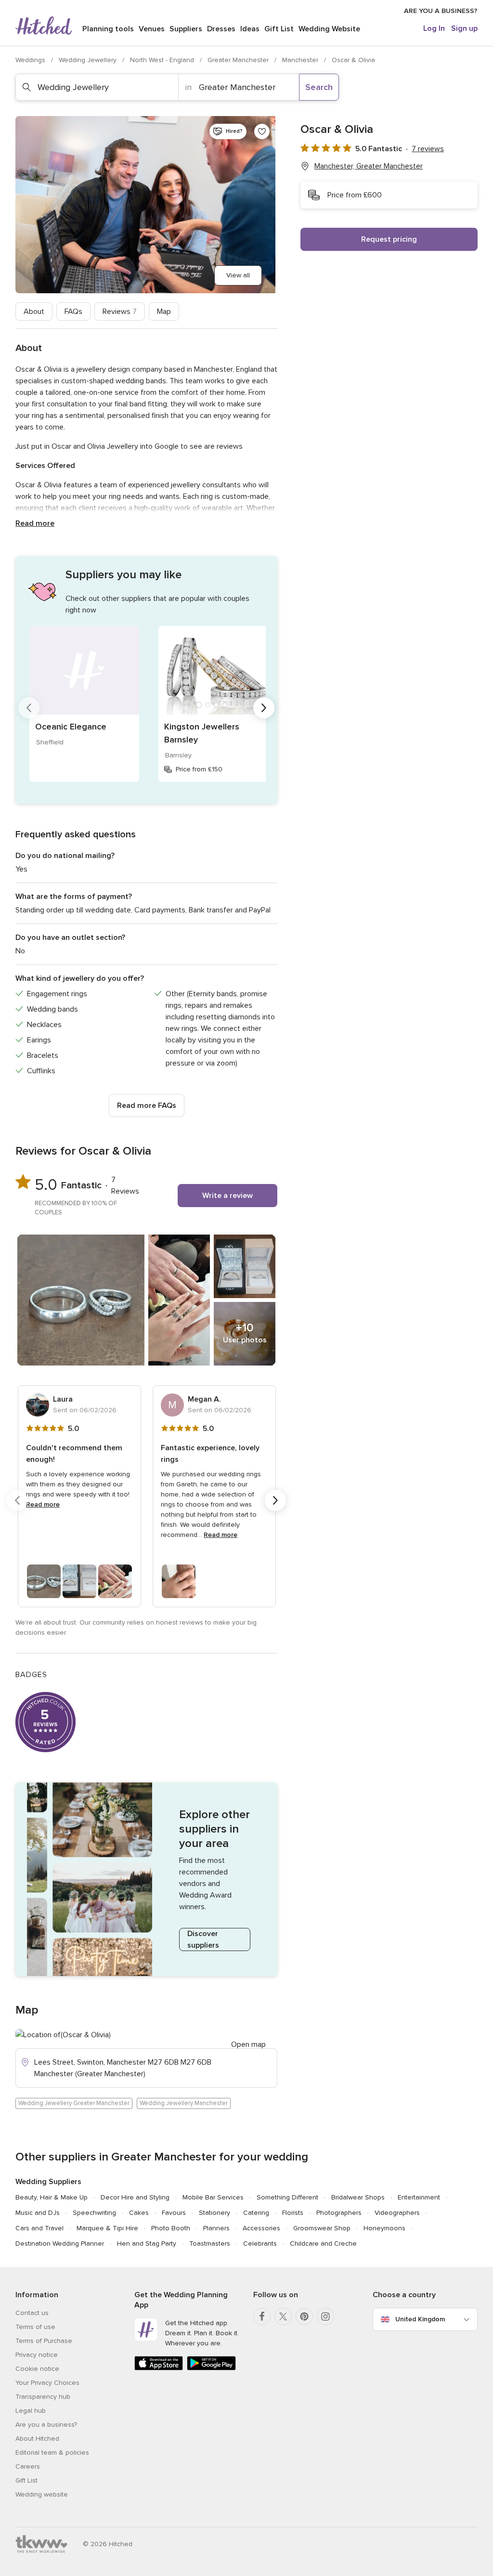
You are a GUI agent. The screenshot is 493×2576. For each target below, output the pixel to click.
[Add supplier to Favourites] (262, 131)
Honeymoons (384, 2228)
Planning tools (108, 29)
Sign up (464, 28)
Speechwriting (94, 2213)
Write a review (227, 1196)
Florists (293, 2213)
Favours (174, 2213)
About (34, 312)
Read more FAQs (147, 1106)
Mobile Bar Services (213, 2197)
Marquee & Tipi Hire (107, 2228)
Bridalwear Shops (358, 2197)
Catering (256, 2213)
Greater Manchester (239, 60)
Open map (248, 2044)
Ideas (250, 29)
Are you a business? (46, 2425)
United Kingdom (420, 2319)
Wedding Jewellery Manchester (184, 2103)
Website (329, 29)
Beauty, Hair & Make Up (52, 2197)
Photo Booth (171, 2228)
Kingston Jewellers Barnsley (202, 733)
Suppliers (186, 29)
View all (238, 275)
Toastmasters (210, 2244)
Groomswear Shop (322, 2228)
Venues (152, 29)
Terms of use (35, 2327)
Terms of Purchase (44, 2341)
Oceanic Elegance (71, 727)
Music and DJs (38, 2213)
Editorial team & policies (52, 2452)
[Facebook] (262, 2316)
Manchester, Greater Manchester (369, 166)
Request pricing (389, 239)
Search (319, 87)
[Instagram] (325, 2316)
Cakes (139, 2213)
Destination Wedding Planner (60, 2244)
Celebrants (260, 2244)
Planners (216, 2228)
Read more (35, 523)
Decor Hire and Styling (135, 2197)
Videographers (397, 2213)
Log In (434, 28)
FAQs (73, 312)
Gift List (279, 29)
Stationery (214, 2213)
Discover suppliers (203, 1939)
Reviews (120, 312)
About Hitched (37, 2439)
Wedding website (42, 2494)
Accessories (261, 2228)
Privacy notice (37, 2355)
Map (164, 312)
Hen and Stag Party (147, 2244)
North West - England (163, 60)
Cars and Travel (39, 2228)
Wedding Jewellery (89, 60)
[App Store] (159, 2368)
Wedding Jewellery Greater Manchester (74, 2103)
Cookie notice (37, 2369)
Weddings (31, 60)
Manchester (301, 60)
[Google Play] (211, 2368)
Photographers (339, 2213)
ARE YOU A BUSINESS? (441, 11)
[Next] (264, 708)
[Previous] (29, 708)
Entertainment (419, 2197)
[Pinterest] (304, 2316)
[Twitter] (283, 2316)
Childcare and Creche (323, 2244)
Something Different (287, 2197)
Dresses (221, 29)
